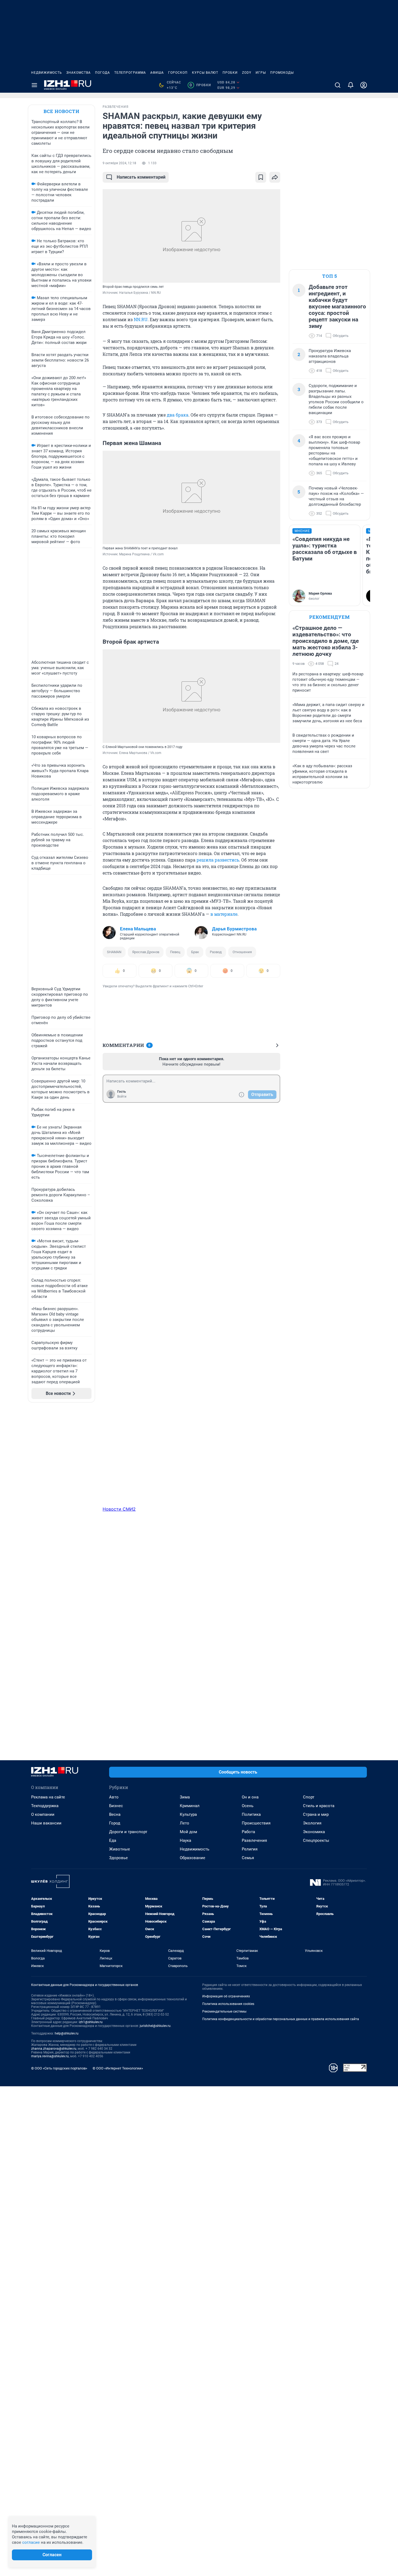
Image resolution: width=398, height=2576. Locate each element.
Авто (114, 1797)
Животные (120, 1849)
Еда (113, 1840)
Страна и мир (316, 1814)
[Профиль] (364, 85)
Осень (248, 1806)
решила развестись (218, 860)
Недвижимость (47, 73)
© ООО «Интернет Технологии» (118, 2068)
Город (115, 1823)
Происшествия (256, 1823)
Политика (251, 1814)
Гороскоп (178, 73)
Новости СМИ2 (119, 1509)
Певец (175, 952)
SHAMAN (114, 952)
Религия (250, 1849)
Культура (188, 1814)
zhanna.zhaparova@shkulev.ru (54, 2049)
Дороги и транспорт (128, 1832)
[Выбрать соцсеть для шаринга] (275, 177)
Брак (195, 952)
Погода (102, 73)
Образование (193, 1858)
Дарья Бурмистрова (234, 929)
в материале (224, 914)
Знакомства (79, 73)
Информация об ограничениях (226, 1996)
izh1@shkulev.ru (91, 2022)
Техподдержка (45, 1806)
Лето (185, 1823)
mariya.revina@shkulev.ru (50, 2056)
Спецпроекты (316, 1840)
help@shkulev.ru (67, 2033)
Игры (261, 73)
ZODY (247, 73)
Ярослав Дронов (146, 952)
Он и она (250, 1797)
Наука (185, 1840)
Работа (248, 1832)
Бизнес (116, 1806)
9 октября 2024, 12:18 (119, 163)
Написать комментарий (141, 177)
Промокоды (282, 73)
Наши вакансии (46, 1823)
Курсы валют (205, 73)
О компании (43, 1814)
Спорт (309, 1797)
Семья (248, 1858)
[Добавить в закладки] (261, 177)
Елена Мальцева (138, 929)
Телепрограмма (130, 73)
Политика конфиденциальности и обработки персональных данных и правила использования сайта (281, 2019)
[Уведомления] (351, 85)
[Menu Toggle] (34, 85)
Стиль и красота (319, 1806)
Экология (312, 1823)
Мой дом (188, 1832)
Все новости (61, 111)
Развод (216, 952)
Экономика (314, 1832)
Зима (185, 1797)
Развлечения (254, 1840)
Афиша (157, 73)
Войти (122, 1097)
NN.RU (141, 319)
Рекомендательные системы (224, 2011)
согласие (31, 2542)
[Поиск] (338, 85)
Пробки (230, 73)
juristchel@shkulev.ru (155, 2026)
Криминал (190, 1806)
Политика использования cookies (228, 2004)
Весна (115, 1814)
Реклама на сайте (48, 1797)
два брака (178, 415)
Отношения (242, 952)
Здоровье (118, 1858)
